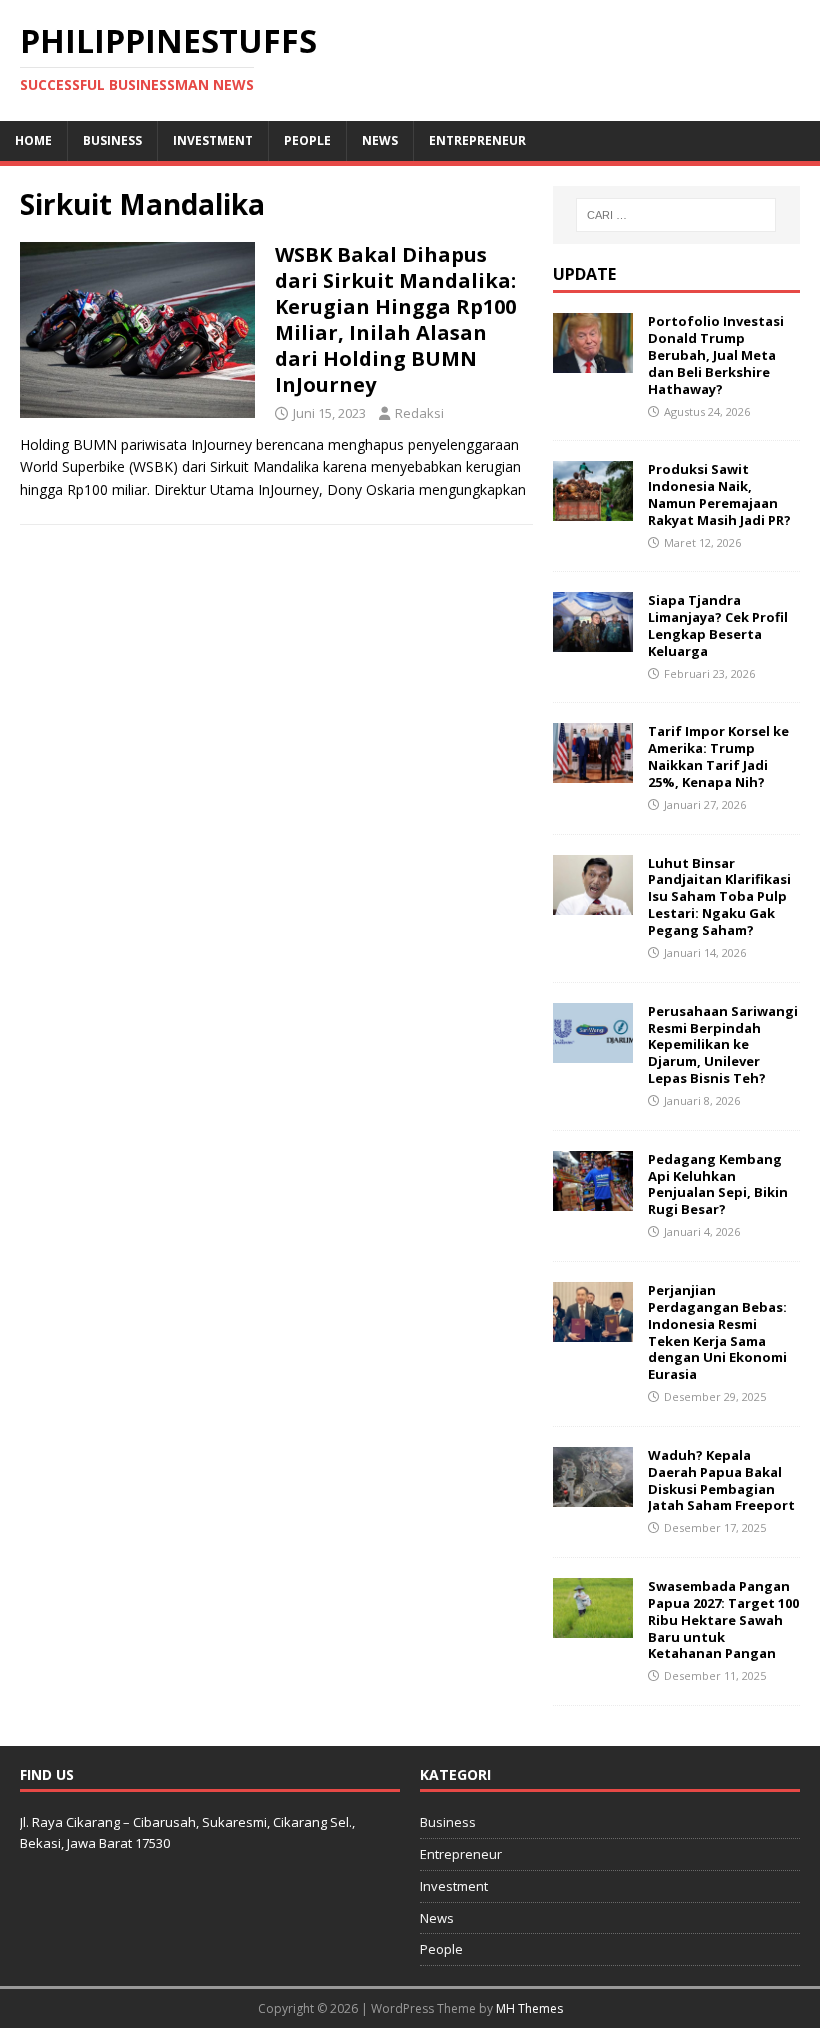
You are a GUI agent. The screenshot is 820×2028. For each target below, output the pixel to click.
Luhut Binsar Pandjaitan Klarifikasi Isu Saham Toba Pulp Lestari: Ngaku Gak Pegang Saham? (719, 897)
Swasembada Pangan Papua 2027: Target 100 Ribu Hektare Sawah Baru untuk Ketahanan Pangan (723, 1620)
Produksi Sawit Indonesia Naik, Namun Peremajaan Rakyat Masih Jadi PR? (719, 494)
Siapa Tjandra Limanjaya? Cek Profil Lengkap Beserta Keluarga (718, 625)
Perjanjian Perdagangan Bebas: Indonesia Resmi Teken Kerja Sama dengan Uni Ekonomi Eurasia (717, 1332)
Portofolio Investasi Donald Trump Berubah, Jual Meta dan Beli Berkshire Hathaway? (716, 355)
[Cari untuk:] (676, 215)
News (380, 140)
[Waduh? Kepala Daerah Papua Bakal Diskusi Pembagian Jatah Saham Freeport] (593, 1494)
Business (112, 140)
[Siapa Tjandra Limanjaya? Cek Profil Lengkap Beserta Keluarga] (593, 640)
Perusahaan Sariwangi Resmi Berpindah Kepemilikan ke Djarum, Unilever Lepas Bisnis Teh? (723, 1045)
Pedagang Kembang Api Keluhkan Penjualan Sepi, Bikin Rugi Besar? (718, 1184)
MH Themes (529, 2008)
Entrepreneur (477, 140)
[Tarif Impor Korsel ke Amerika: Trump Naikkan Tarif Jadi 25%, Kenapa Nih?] (593, 771)
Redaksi (419, 413)
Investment (213, 140)
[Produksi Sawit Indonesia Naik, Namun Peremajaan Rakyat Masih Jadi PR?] (593, 509)
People (307, 140)
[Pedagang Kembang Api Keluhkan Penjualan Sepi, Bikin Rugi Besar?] (593, 1198)
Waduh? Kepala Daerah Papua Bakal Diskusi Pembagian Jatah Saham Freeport (721, 1480)
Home (33, 140)
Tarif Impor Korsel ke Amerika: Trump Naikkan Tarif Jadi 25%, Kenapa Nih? (718, 756)
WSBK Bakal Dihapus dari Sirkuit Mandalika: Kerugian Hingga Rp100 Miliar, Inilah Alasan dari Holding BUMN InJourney (395, 319)
